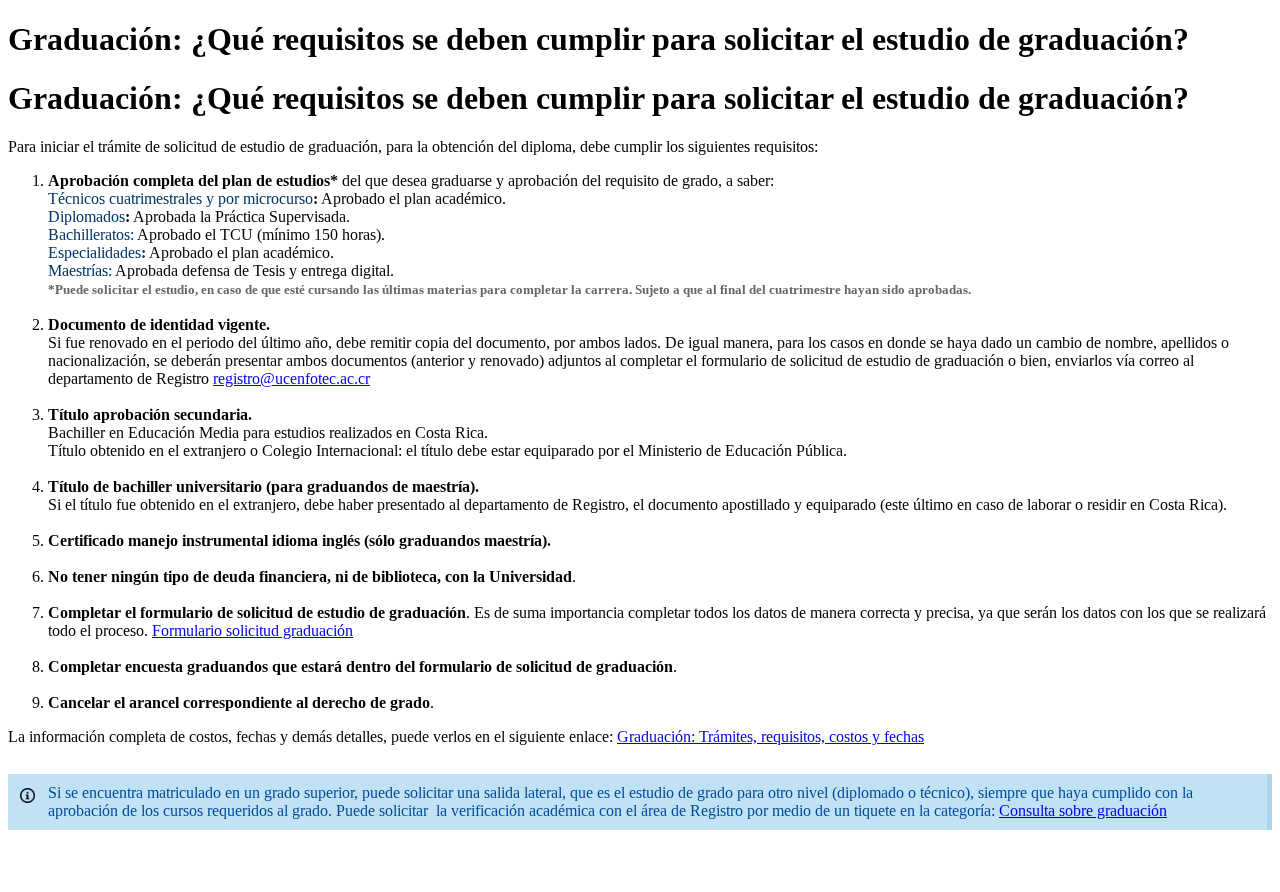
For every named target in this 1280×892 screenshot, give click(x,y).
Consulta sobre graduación (1083, 810)
